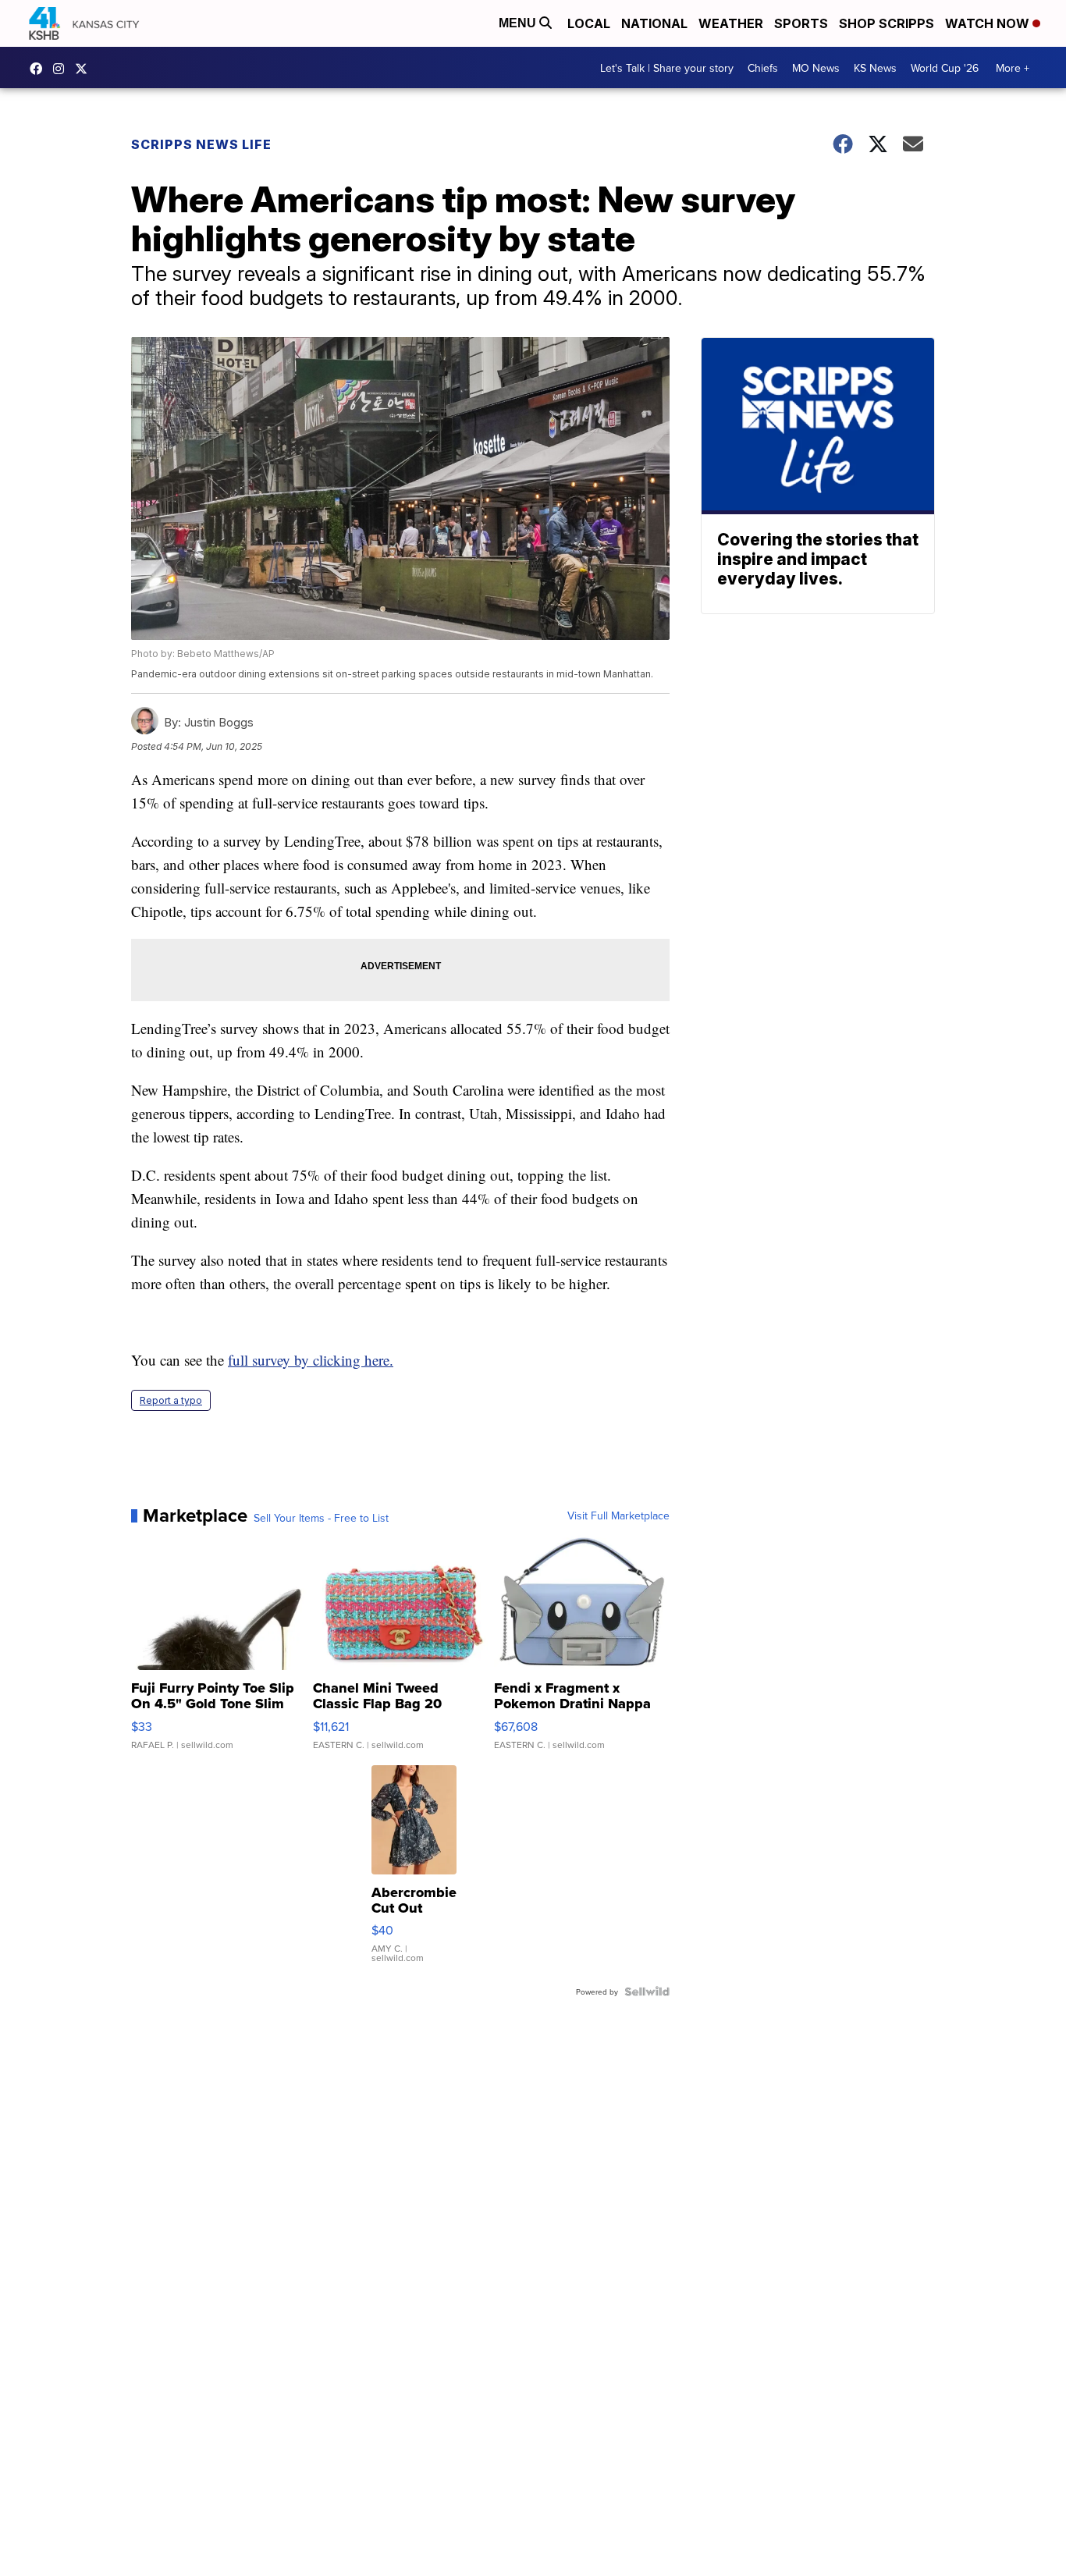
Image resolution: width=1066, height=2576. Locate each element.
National (654, 23)
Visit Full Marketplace (618, 1515)
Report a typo (171, 1400)
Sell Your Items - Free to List (321, 1518)
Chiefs (763, 68)
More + (1013, 68)
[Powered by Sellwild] (647, 1992)
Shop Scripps (887, 23)
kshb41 (40, 69)
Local (589, 23)
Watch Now (989, 23)
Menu (519, 23)
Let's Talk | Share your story (667, 68)
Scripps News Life (201, 144)
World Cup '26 (945, 68)
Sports (801, 23)
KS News (875, 68)
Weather (731, 23)
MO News (816, 68)
